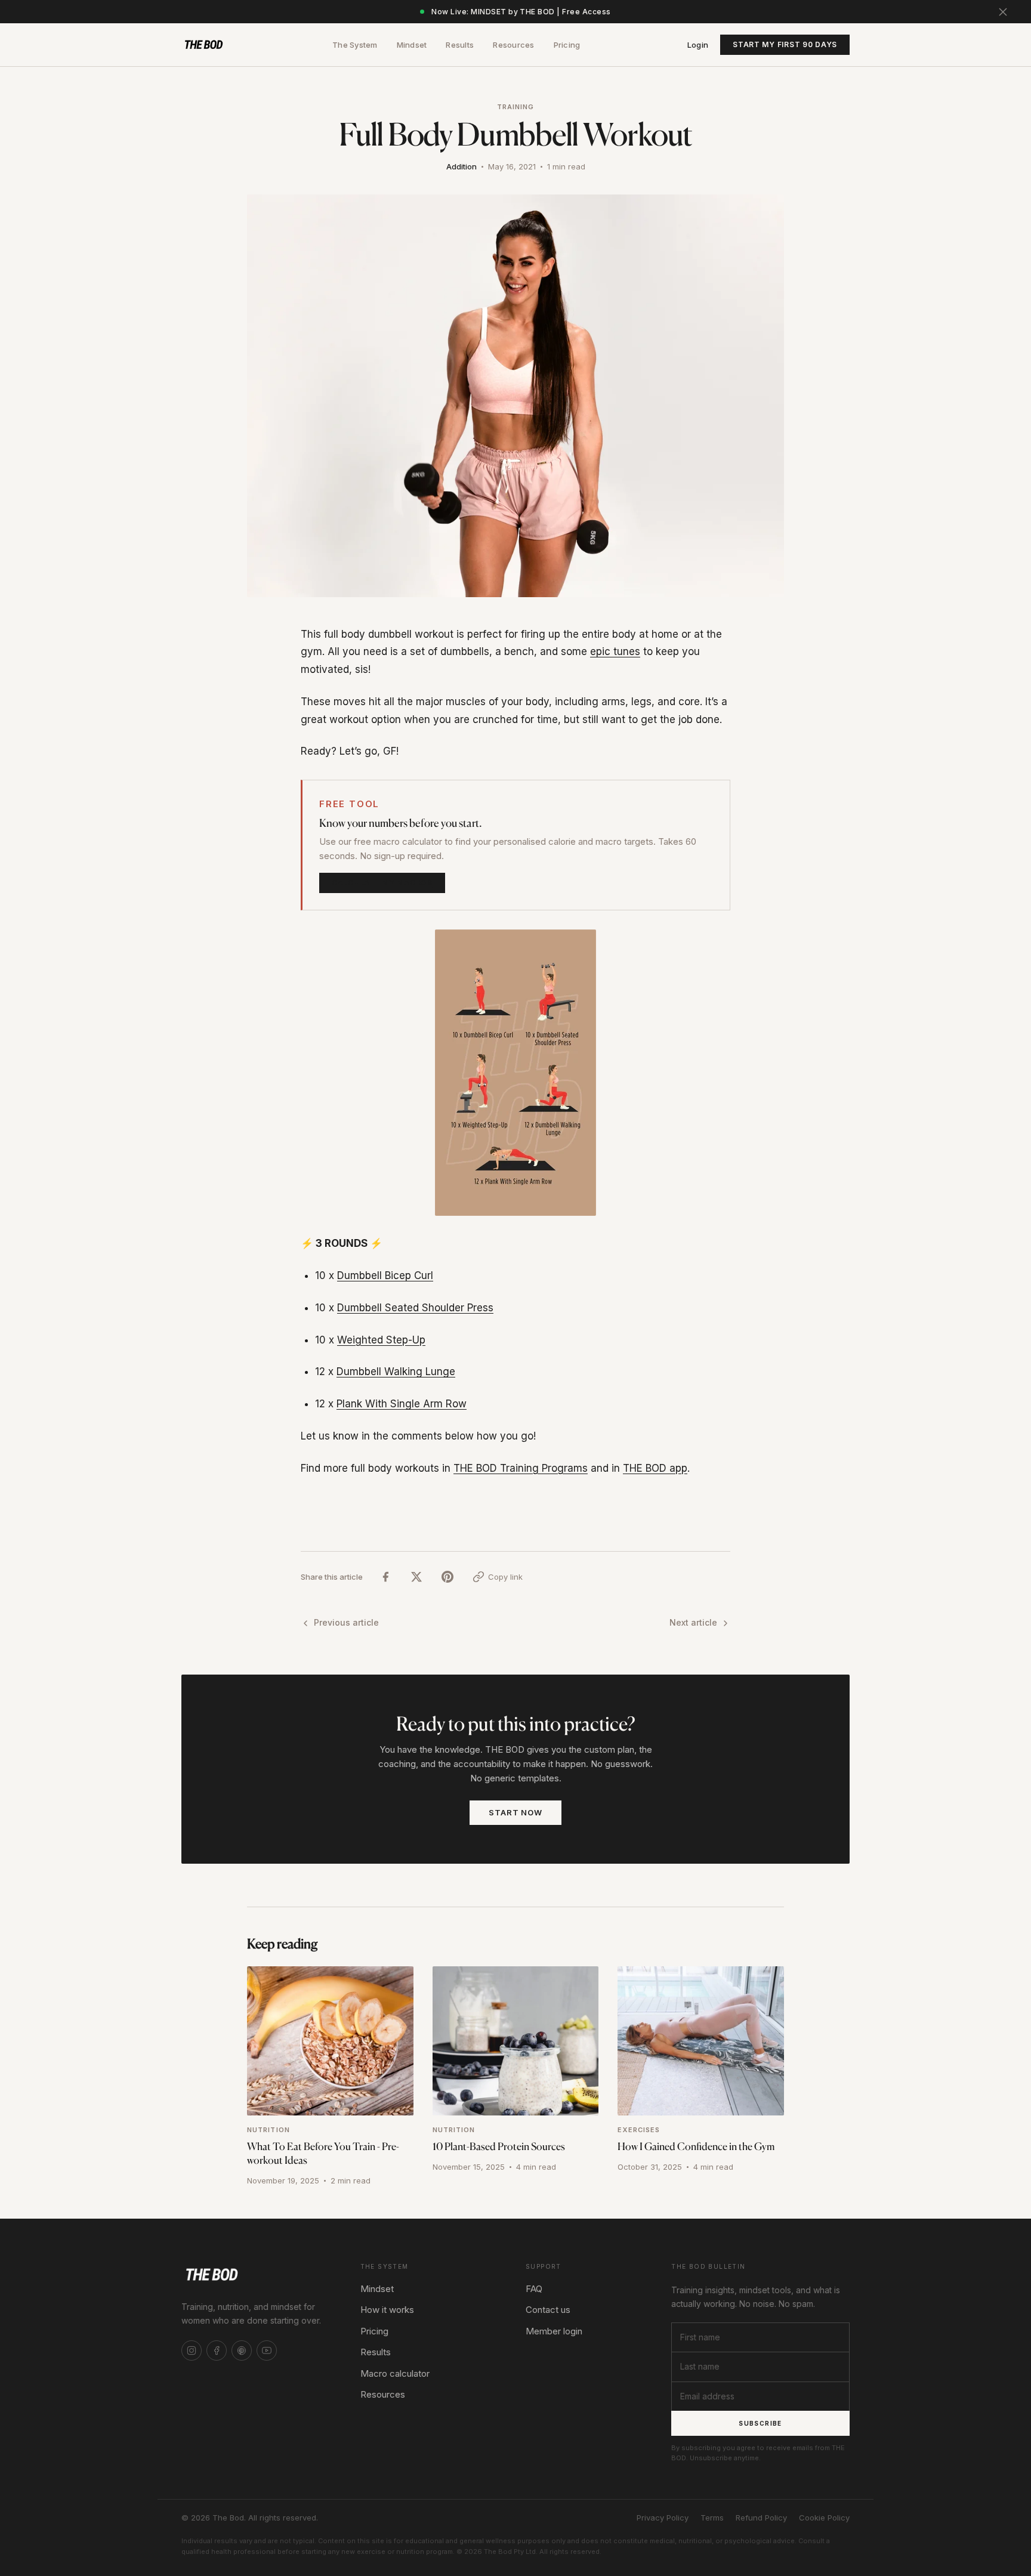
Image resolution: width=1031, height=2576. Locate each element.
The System (355, 45)
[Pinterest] (242, 2350)
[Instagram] (192, 2350)
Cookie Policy (824, 2518)
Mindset (412, 45)
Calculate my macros (382, 883)
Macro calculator (395, 2373)
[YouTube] (267, 2350)
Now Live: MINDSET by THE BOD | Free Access (521, 12)
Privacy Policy (663, 2518)
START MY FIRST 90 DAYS (785, 44)
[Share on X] (416, 1577)
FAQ (534, 2289)
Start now (515, 1812)
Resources (513, 45)
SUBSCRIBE (760, 2423)
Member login (554, 2331)
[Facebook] (217, 2350)
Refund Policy (761, 2518)
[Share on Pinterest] (447, 1577)
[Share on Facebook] (385, 1577)
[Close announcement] (1003, 12)
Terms (712, 2518)
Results (460, 45)
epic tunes (615, 651)
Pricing (567, 45)
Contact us (548, 2310)
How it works (387, 2310)
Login (698, 45)
